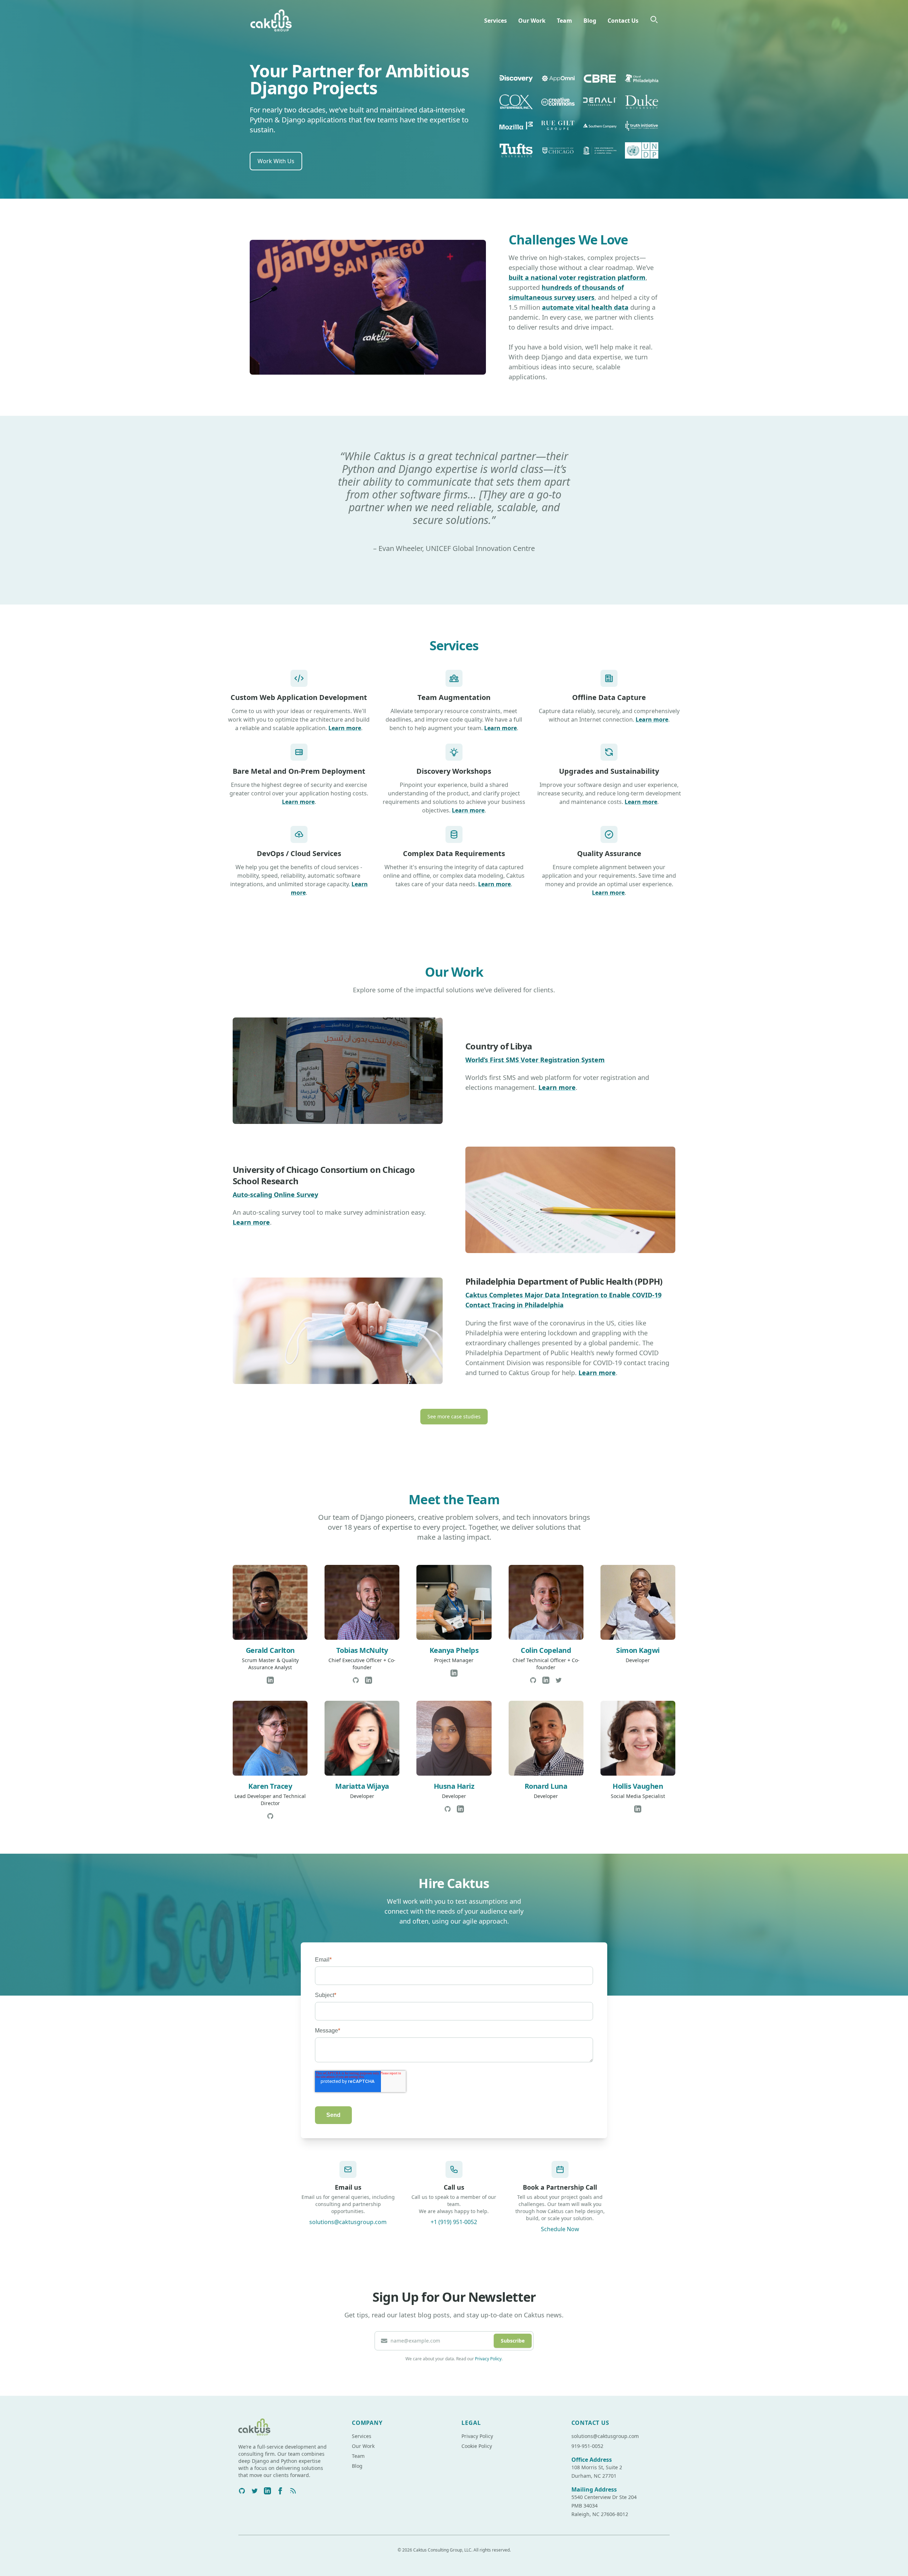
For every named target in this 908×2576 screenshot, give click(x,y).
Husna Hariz (454, 1786)
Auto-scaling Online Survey (275, 1195)
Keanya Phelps (454, 1650)
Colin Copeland (546, 1650)
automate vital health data (585, 307)
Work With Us (276, 161)
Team (564, 21)
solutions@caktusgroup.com (348, 2222)
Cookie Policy (477, 2446)
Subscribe (513, 2341)
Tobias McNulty (362, 1650)
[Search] (654, 20)
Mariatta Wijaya (362, 1786)
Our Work (532, 21)
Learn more (345, 728)
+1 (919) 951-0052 (454, 2222)
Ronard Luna (546, 1786)
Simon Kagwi (638, 1650)
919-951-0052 (587, 2446)
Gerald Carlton (270, 1650)
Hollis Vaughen (638, 1786)
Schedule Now (560, 2229)
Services (495, 21)
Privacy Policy (488, 2359)
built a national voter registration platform (577, 277)
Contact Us (623, 21)
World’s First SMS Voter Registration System (535, 1060)
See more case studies (454, 1416)
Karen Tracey (270, 1786)
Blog (590, 21)
